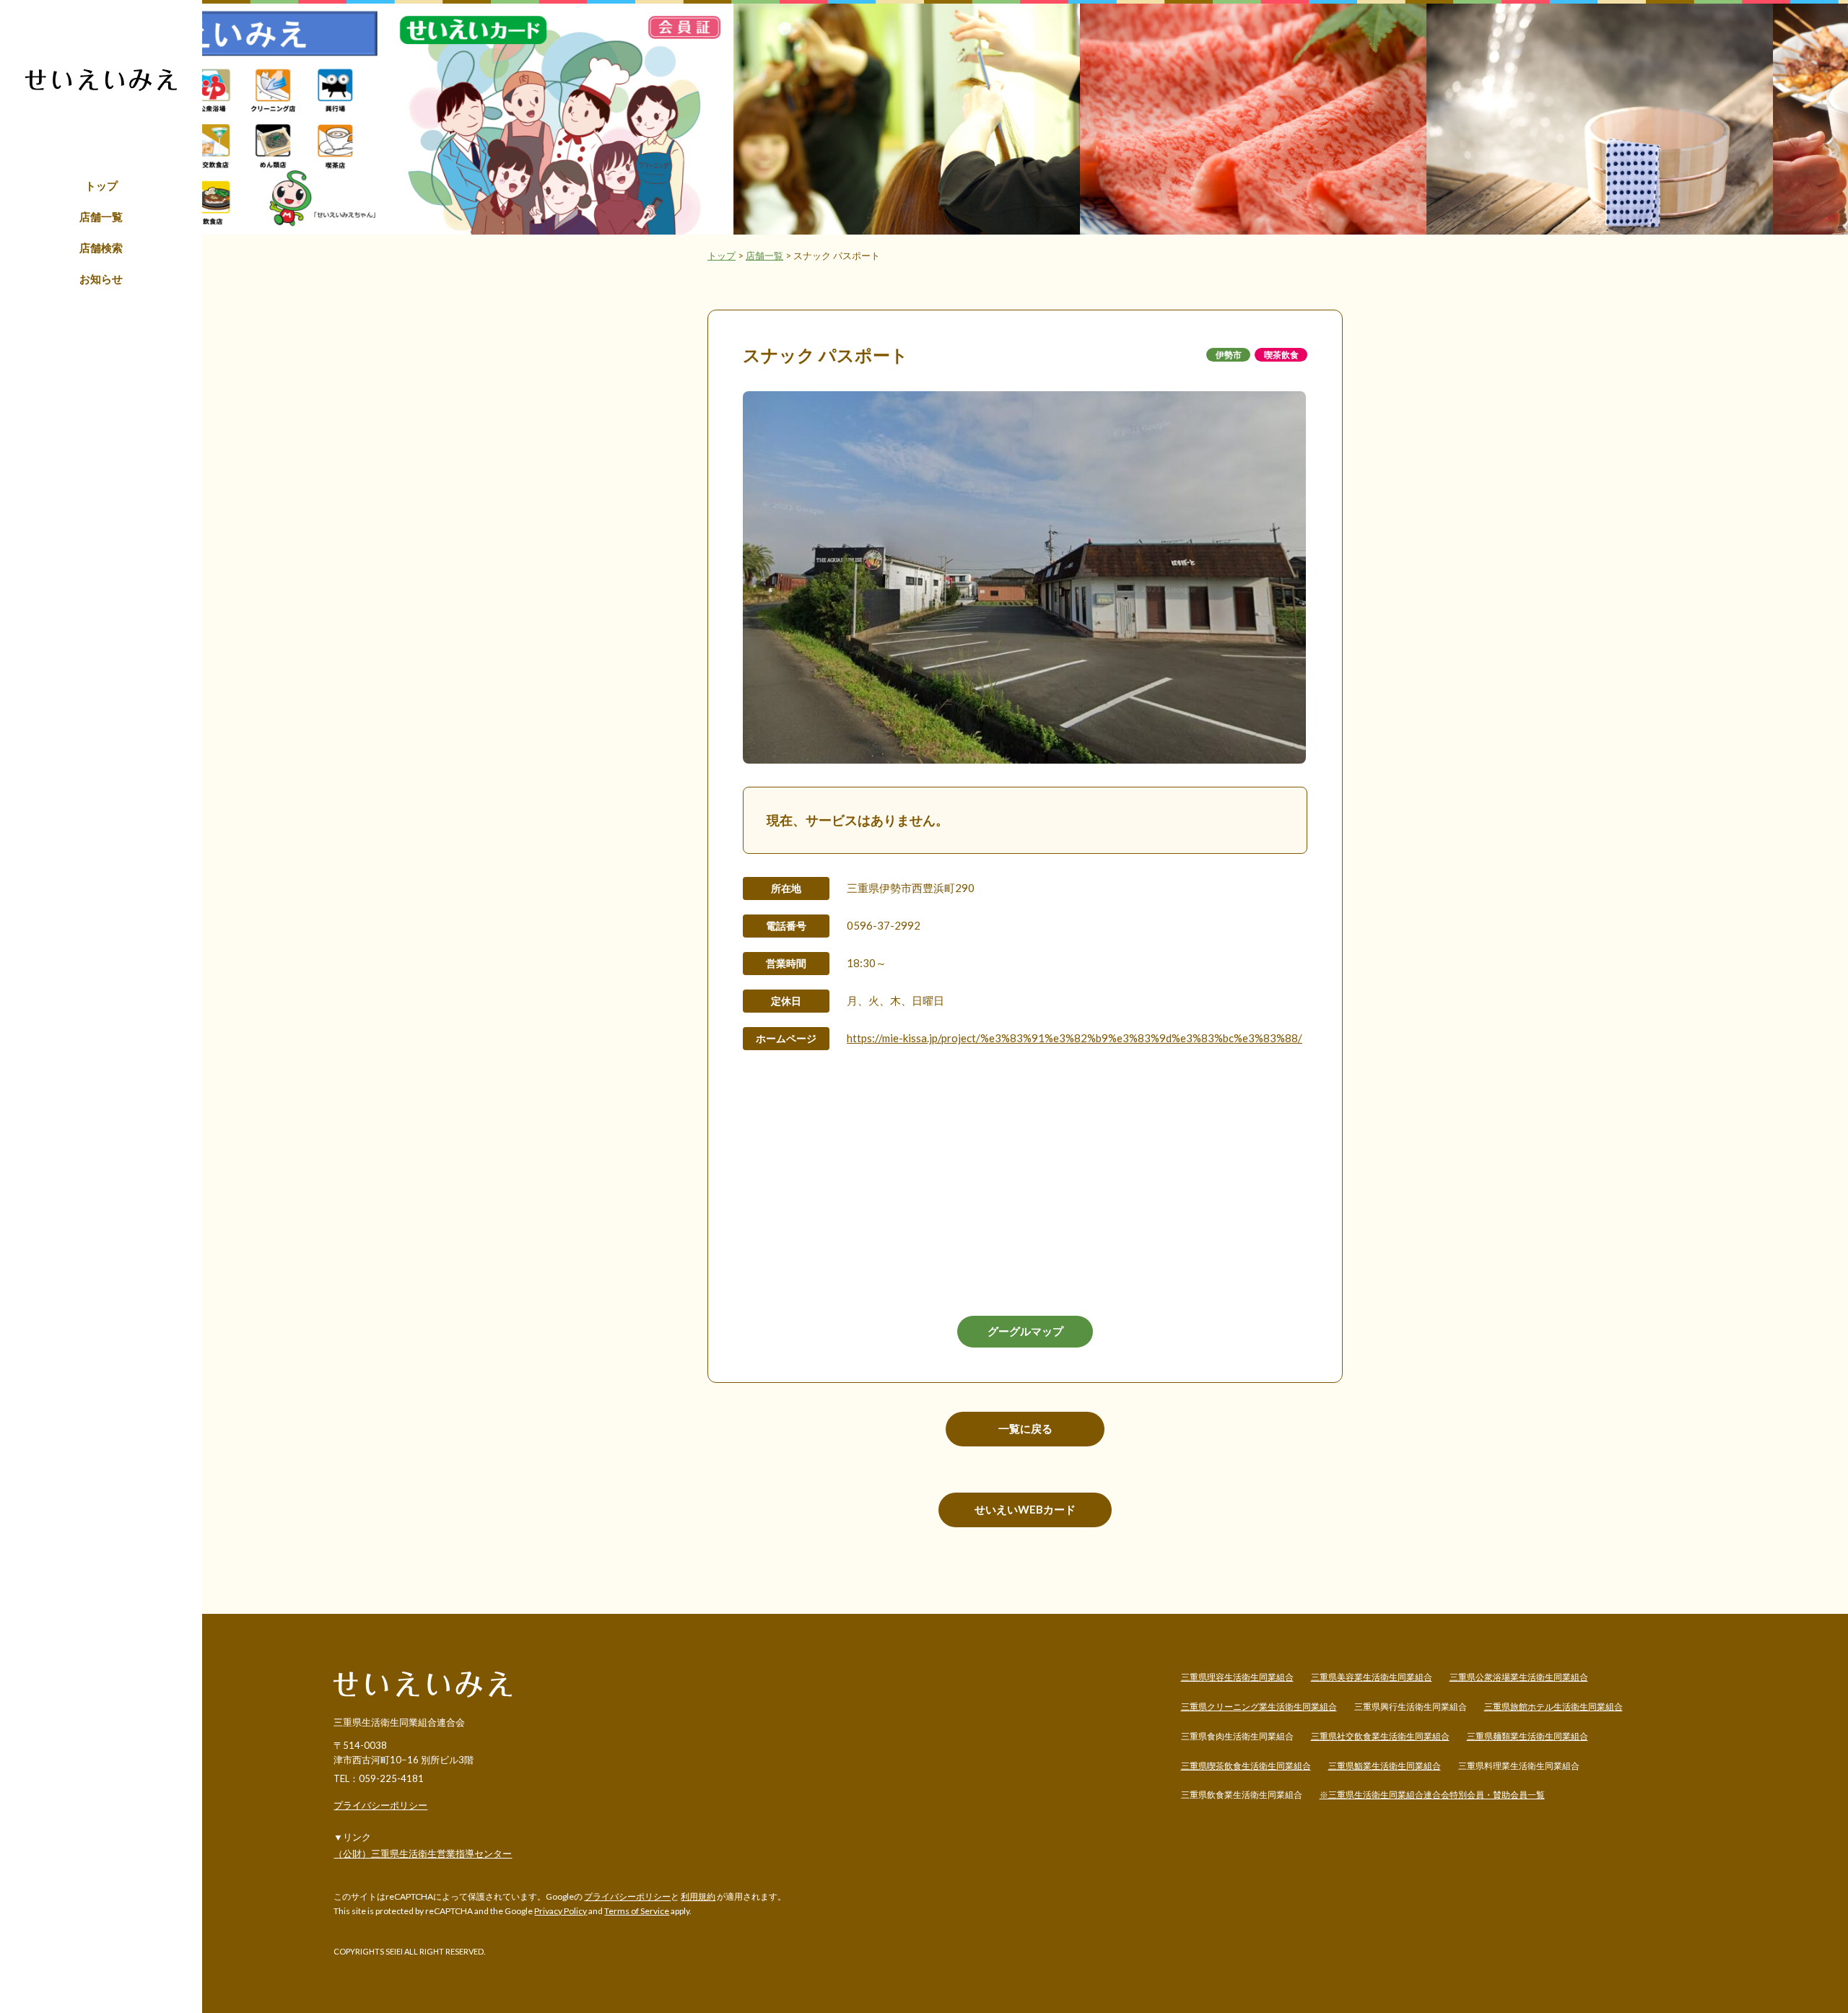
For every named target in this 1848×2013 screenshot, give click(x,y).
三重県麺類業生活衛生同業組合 (1527, 1736)
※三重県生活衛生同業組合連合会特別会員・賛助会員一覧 (1432, 1795)
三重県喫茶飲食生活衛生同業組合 (1246, 1766)
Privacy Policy (561, 1911)
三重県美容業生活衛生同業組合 (1372, 1677)
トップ (101, 185)
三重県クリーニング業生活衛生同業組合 (1259, 1707)
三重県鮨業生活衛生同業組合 (1385, 1766)
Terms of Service (637, 1911)
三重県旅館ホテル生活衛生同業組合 (1553, 1707)
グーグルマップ (1025, 1331)
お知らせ (101, 279)
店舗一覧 (101, 217)
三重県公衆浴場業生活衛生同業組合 (1519, 1677)
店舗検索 (101, 248)
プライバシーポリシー (380, 1805)
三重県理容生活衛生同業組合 (1237, 1677)
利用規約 (698, 1896)
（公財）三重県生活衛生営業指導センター (423, 1853)
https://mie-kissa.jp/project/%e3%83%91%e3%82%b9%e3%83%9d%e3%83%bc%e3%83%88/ (1075, 1038)
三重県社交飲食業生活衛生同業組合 (1380, 1736)
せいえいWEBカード (1025, 1509)
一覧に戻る (1025, 1428)
